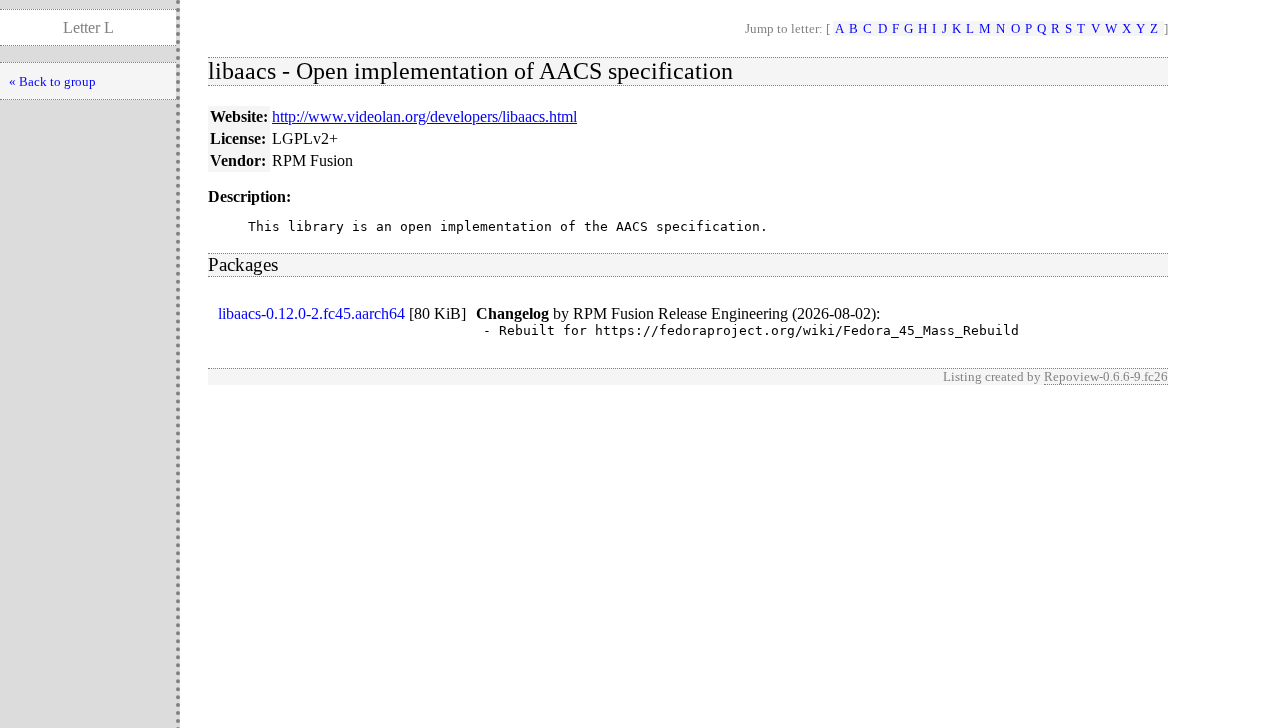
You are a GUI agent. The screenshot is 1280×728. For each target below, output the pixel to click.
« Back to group (52, 81)
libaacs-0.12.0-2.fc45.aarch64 (311, 313)
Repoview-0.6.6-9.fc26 (1106, 376)
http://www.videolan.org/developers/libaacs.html (424, 116)
